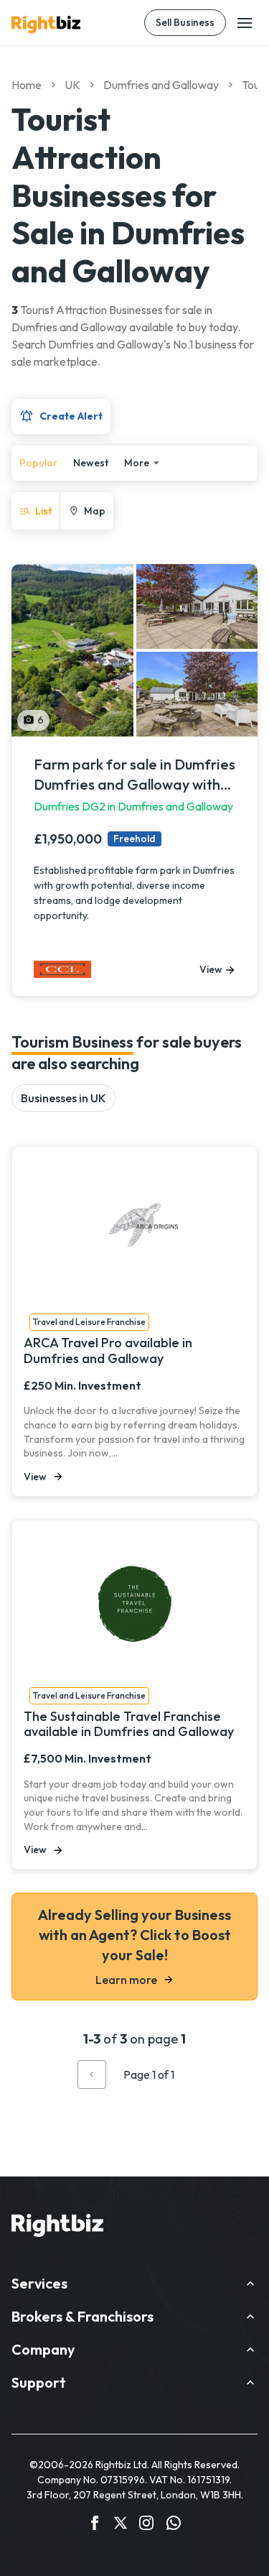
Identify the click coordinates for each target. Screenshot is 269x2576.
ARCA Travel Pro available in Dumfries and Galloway (108, 1351)
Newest (91, 463)
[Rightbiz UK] (46, 24)
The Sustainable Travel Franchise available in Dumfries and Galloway (129, 1724)
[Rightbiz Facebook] (95, 2525)
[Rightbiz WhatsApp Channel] (174, 2525)
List (43, 511)
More (137, 463)
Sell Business (185, 22)
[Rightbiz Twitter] (121, 2525)
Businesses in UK (63, 1098)
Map (95, 511)
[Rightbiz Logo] (57, 2228)
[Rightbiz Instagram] (146, 2525)
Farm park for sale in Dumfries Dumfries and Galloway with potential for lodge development (134, 775)
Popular (38, 463)
